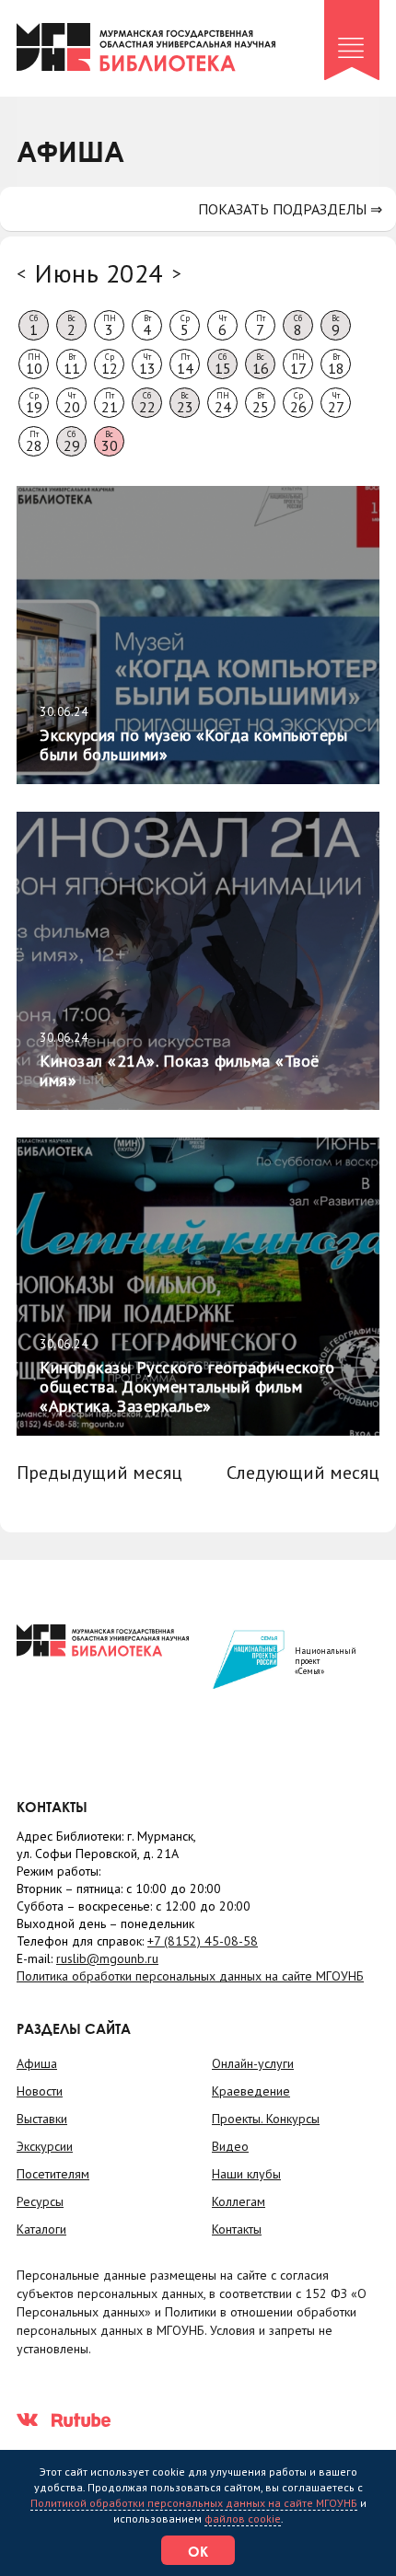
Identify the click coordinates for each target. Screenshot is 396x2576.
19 (34, 403)
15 (223, 364)
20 (72, 403)
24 (223, 403)
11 (72, 364)
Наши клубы (246, 2174)
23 (185, 403)
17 (298, 364)
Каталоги (41, 2229)
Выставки (42, 2119)
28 (34, 442)
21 (110, 403)
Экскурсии (45, 2146)
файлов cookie (243, 2518)
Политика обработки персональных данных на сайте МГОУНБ (190, 1976)
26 (298, 403)
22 (147, 403)
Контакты (237, 2229)
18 (336, 364)
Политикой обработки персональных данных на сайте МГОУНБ (194, 2503)
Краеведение (251, 2091)
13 (147, 364)
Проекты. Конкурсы (266, 2119)
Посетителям (53, 2174)
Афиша (37, 2063)
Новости (40, 2091)
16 (261, 364)
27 (336, 403)
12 (110, 364)
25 (261, 403)
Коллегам (239, 2201)
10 (34, 364)
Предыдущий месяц (99, 1473)
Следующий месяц (303, 1473)
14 (185, 364)
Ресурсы (40, 2201)
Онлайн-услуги (253, 2063)
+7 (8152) (203, 1941)
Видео (230, 2146)
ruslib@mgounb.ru (107, 1958)
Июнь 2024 (99, 273)
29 (72, 442)
